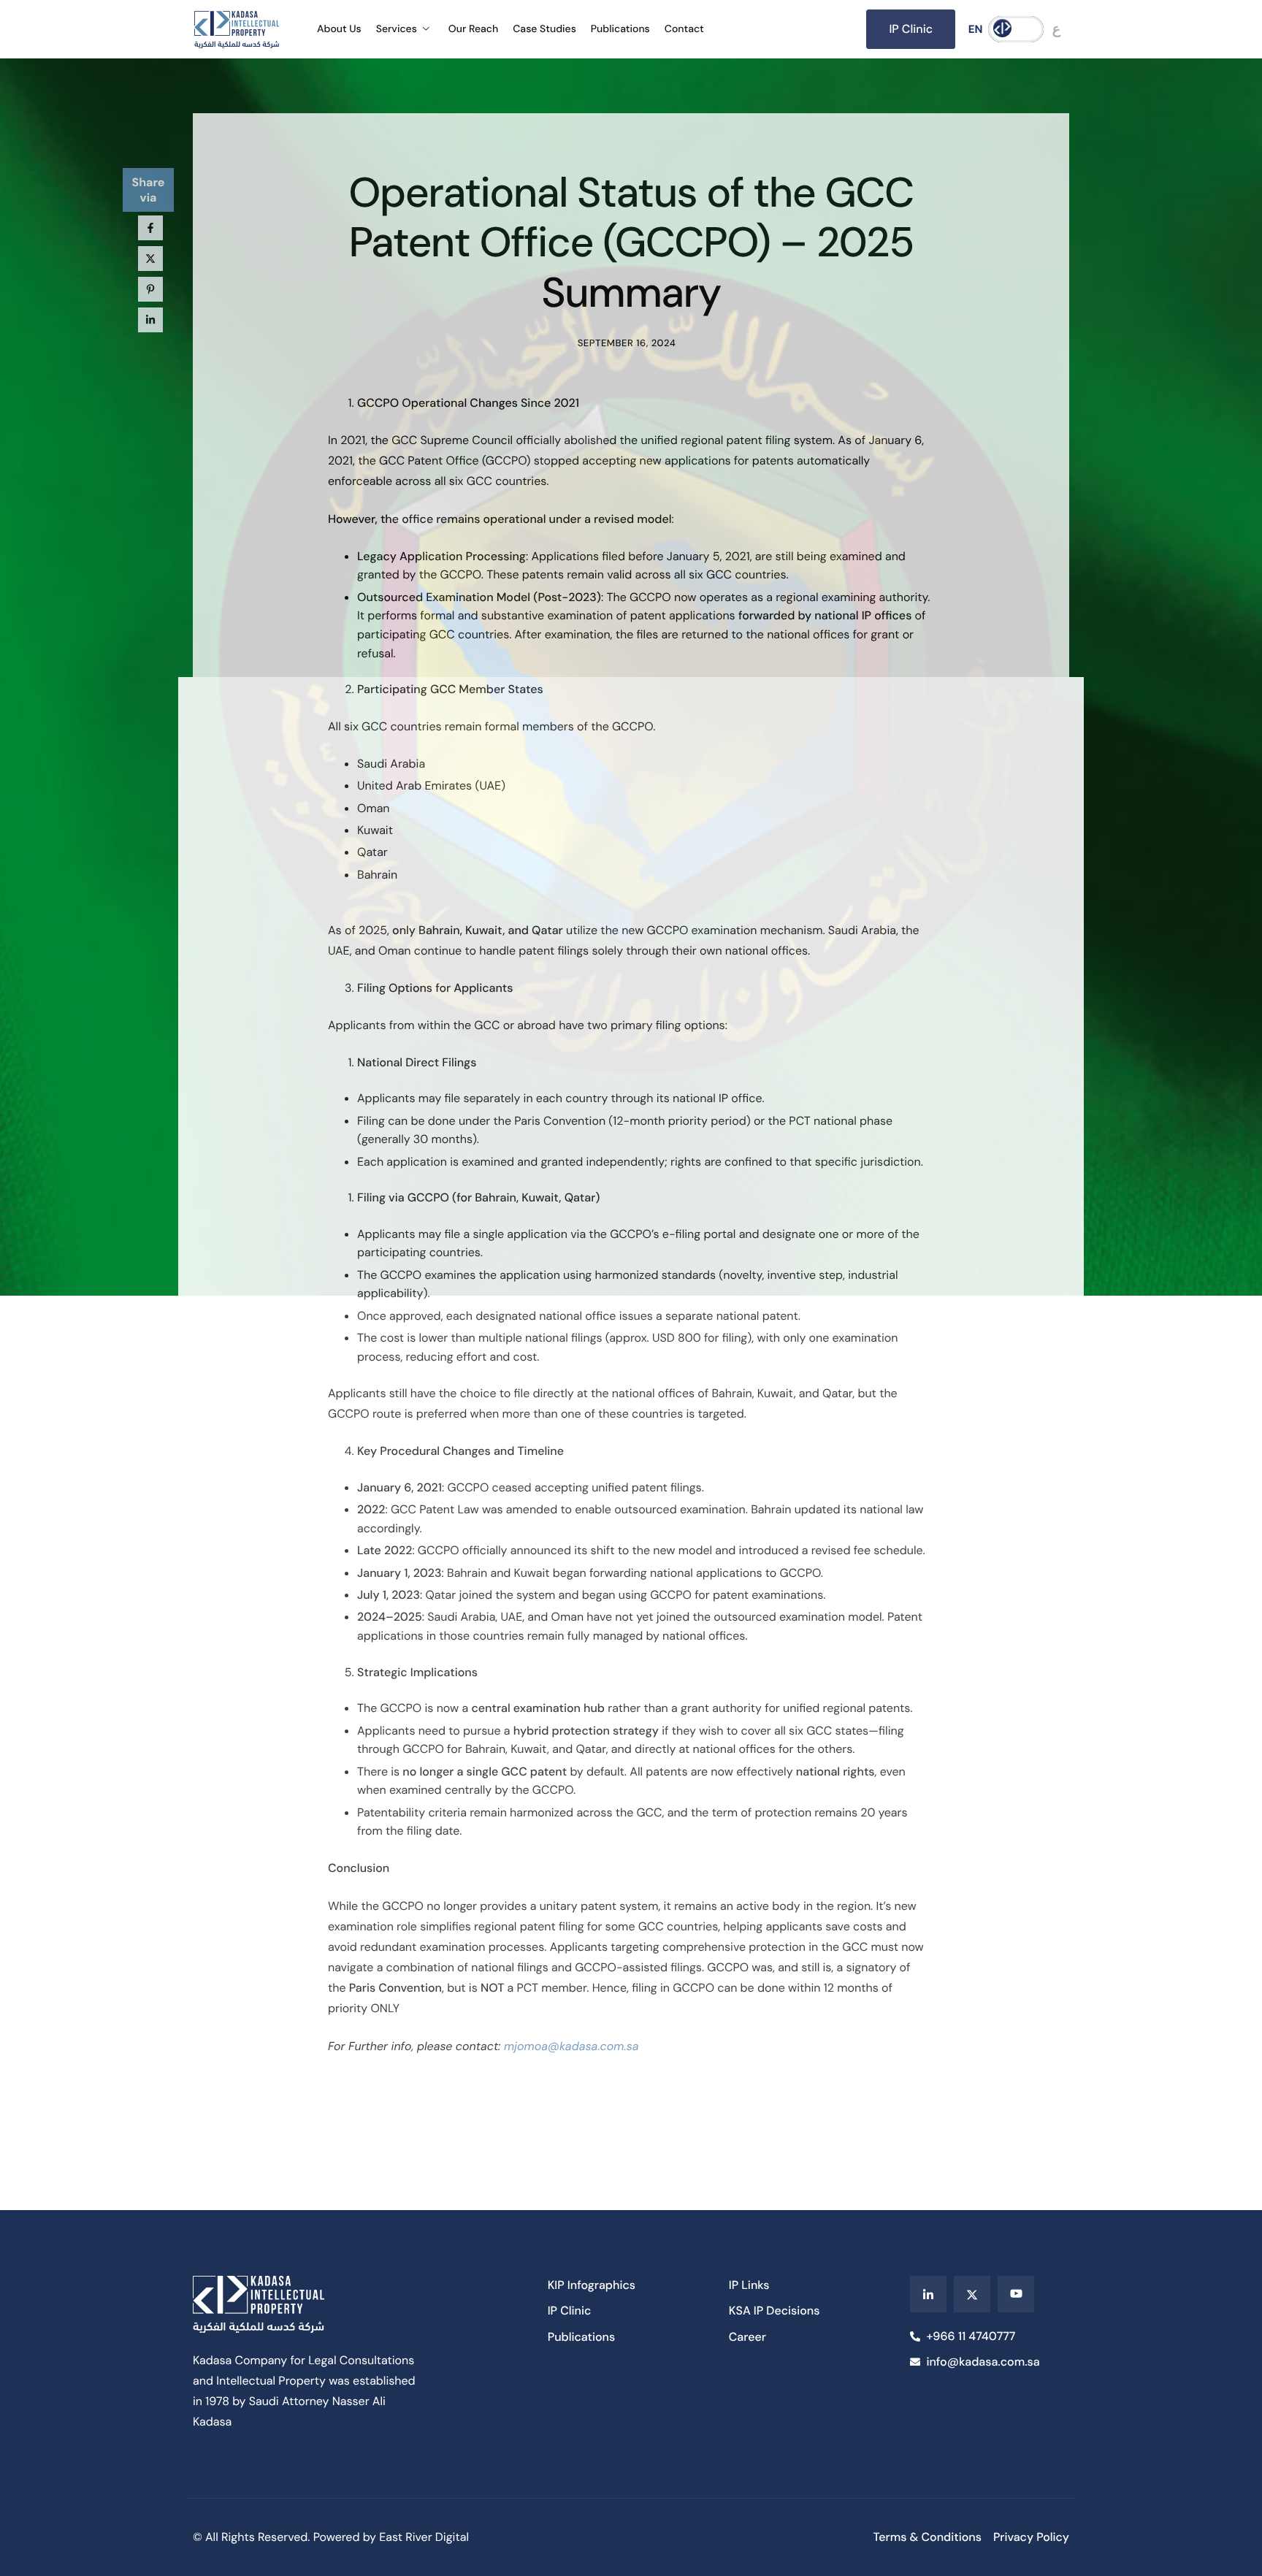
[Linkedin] (928, 2294)
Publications (620, 29)
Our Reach (473, 29)
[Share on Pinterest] (150, 289)
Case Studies (544, 29)
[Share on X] (150, 259)
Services (397, 29)
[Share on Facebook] (150, 228)
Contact (684, 29)
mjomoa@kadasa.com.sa (571, 2046)
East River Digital (424, 2537)
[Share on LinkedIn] (150, 320)
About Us (339, 29)
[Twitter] (972, 2294)
